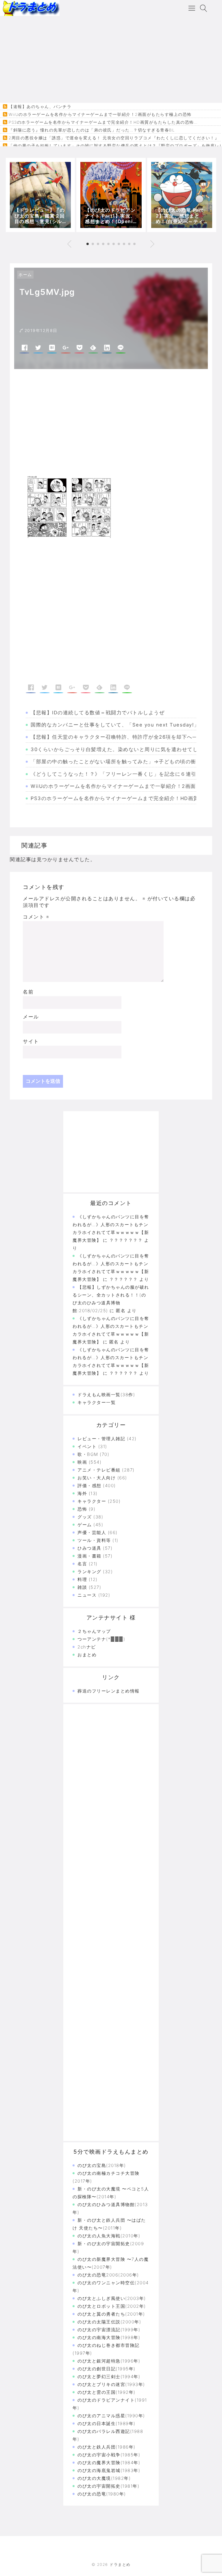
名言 (82, 1564)
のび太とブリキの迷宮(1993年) (111, 2384)
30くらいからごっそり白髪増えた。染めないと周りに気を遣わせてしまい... (123, 749)
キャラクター (92, 1501)
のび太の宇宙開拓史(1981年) (108, 2486)
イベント (87, 1446)
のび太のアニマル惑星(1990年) (111, 2416)
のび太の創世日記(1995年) (107, 2369)
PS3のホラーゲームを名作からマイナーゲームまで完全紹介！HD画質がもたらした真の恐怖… (103, 122)
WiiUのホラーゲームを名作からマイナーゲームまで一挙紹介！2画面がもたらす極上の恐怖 (100, 114)
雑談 (82, 1587)
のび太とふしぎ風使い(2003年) (112, 2298)
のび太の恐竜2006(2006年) (108, 2275)
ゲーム (85, 1525)
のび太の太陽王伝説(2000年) (109, 2322)
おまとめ (87, 1655)
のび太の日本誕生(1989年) (107, 2423)
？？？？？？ (124, 1373)
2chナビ (87, 1647)
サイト (31, 1041)
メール (31, 1017)
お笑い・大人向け (97, 1478)
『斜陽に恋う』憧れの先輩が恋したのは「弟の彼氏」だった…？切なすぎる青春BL (92, 130)
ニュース (87, 1595)
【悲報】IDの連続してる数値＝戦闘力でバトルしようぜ (98, 713)
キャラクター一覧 (97, 1402)
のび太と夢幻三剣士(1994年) (109, 2377)
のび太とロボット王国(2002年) (112, 2306)
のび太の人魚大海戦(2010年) (109, 2236)
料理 (82, 1579)
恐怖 (82, 1509)
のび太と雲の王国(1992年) (107, 2392)
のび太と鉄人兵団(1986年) (107, 2447)
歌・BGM (88, 1454)
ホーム (25, 274)
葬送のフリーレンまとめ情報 (109, 1691)
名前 (28, 992)
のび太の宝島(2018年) (102, 2165)
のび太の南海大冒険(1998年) (109, 2337)
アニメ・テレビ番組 (99, 1470)
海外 (82, 1493)
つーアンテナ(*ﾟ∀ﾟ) (101, 1639)
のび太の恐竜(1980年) (102, 2494)
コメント (36, 917)
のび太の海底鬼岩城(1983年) (109, 2470)
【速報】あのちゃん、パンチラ (40, 107)
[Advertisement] (111, 59)
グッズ (85, 1517)
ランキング (89, 1572)
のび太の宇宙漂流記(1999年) (109, 2330)
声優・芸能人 (92, 1532)
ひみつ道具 (89, 1548)
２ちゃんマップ (94, 1631)
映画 (82, 1462)
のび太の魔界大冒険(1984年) (109, 2463)
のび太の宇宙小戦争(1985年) (109, 2455)
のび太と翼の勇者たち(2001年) (111, 2314)
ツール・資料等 (94, 1540)
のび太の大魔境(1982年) (104, 2478)
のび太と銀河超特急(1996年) (109, 2361)
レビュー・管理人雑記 (101, 1439)
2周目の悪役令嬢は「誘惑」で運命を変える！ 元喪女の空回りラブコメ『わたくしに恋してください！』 (114, 138)
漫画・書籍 (89, 1556)
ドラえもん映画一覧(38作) (106, 1395)
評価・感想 (89, 1486)
